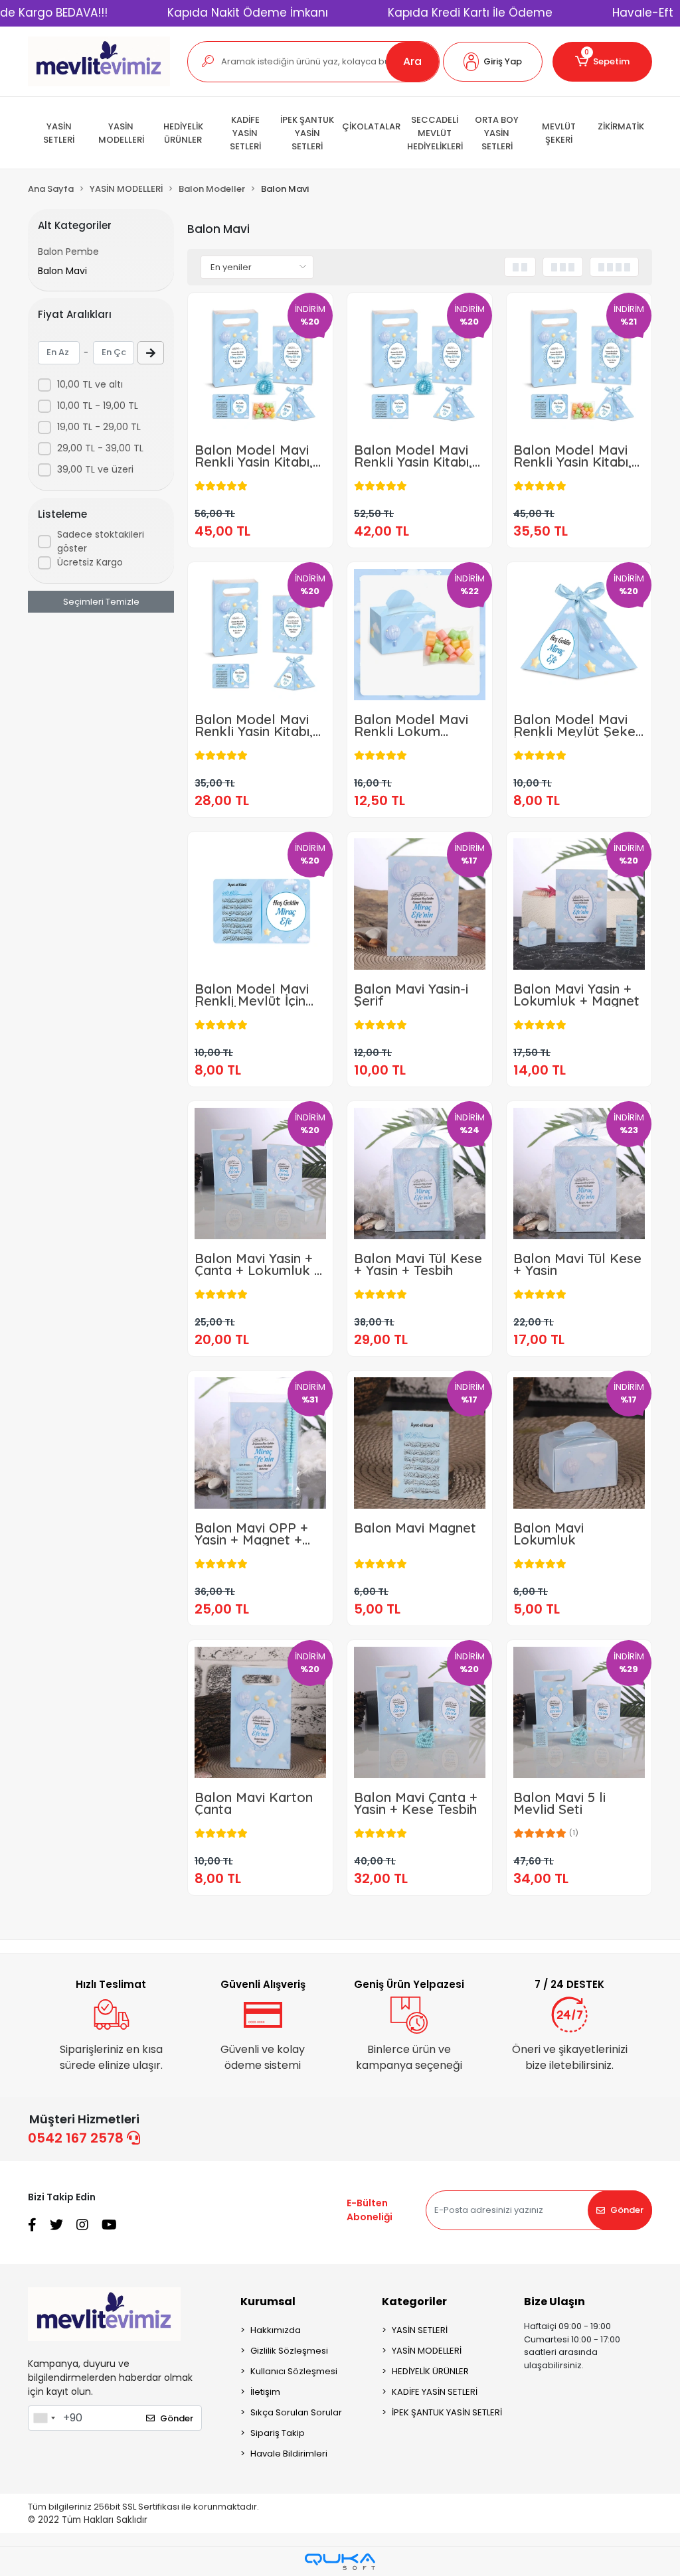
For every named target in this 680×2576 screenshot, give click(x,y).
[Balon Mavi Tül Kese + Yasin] (579, 1174)
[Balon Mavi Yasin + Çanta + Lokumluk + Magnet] (260, 1174)
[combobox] (44, 2418)
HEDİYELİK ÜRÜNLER (430, 2371)
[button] (493, 62)
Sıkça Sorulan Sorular (296, 2412)
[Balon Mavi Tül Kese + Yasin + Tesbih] (420, 1174)
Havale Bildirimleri (289, 2454)
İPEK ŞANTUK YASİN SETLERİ (447, 2412)
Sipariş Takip (278, 2433)
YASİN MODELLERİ (427, 2351)
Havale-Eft (643, 13)
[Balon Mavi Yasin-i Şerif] (420, 904)
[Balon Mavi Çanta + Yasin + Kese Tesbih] (420, 1712)
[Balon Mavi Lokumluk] (579, 1443)
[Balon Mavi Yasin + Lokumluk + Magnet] (579, 904)
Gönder (627, 2210)
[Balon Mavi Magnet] (420, 1443)
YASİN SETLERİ (420, 2330)
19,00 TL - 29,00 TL (99, 427)
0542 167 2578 (77, 2138)
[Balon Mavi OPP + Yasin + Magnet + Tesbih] (260, 1443)
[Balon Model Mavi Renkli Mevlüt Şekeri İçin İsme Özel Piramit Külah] (579, 635)
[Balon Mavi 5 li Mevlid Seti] (579, 1712)
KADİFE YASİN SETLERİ (435, 2392)
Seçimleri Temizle (101, 602)
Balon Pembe (68, 252)
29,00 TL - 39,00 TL (100, 448)
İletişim (265, 2392)
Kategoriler (414, 2302)
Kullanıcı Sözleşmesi (294, 2371)
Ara (412, 61)
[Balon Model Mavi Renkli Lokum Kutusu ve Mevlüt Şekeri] (420, 635)
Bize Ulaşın (554, 2302)
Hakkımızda (276, 2330)
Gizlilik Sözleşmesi (289, 2351)
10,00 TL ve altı (90, 384)
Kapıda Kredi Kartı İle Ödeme (470, 13)
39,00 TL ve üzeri (95, 469)
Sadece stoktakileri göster (101, 541)
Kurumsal (268, 2302)
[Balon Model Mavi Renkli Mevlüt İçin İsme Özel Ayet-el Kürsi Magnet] (260, 904)
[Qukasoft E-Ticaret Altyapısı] (340, 2562)
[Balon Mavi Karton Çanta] (260, 1712)
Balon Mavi (62, 271)
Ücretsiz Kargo (90, 562)
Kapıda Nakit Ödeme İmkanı (248, 13)
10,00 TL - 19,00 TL (98, 406)
